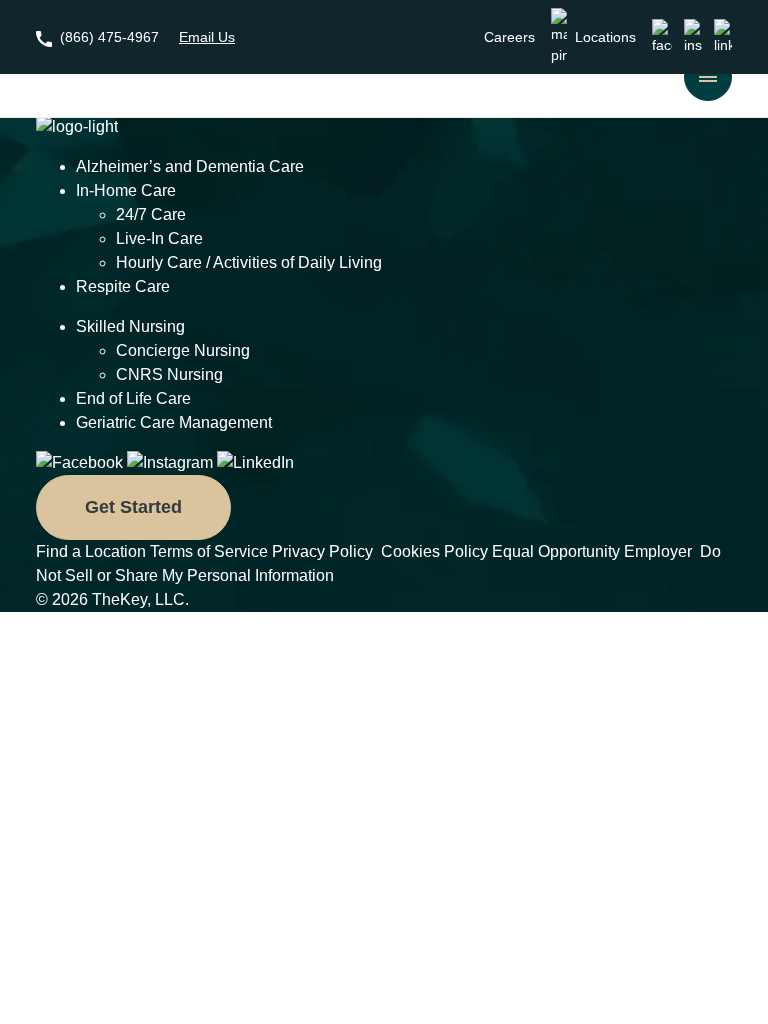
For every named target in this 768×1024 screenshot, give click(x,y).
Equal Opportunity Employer (594, 551)
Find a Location (91, 551)
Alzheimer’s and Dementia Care (190, 166)
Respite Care (123, 286)
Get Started (133, 507)
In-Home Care (126, 190)
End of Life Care (133, 398)
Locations (605, 37)
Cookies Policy (434, 551)
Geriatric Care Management (174, 422)
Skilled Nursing (130, 326)
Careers (509, 37)
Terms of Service (209, 551)
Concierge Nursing (183, 350)
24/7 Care (151, 214)
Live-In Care (159, 238)
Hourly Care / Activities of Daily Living (249, 262)
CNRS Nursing (169, 374)
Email (207, 37)
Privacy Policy (324, 551)
